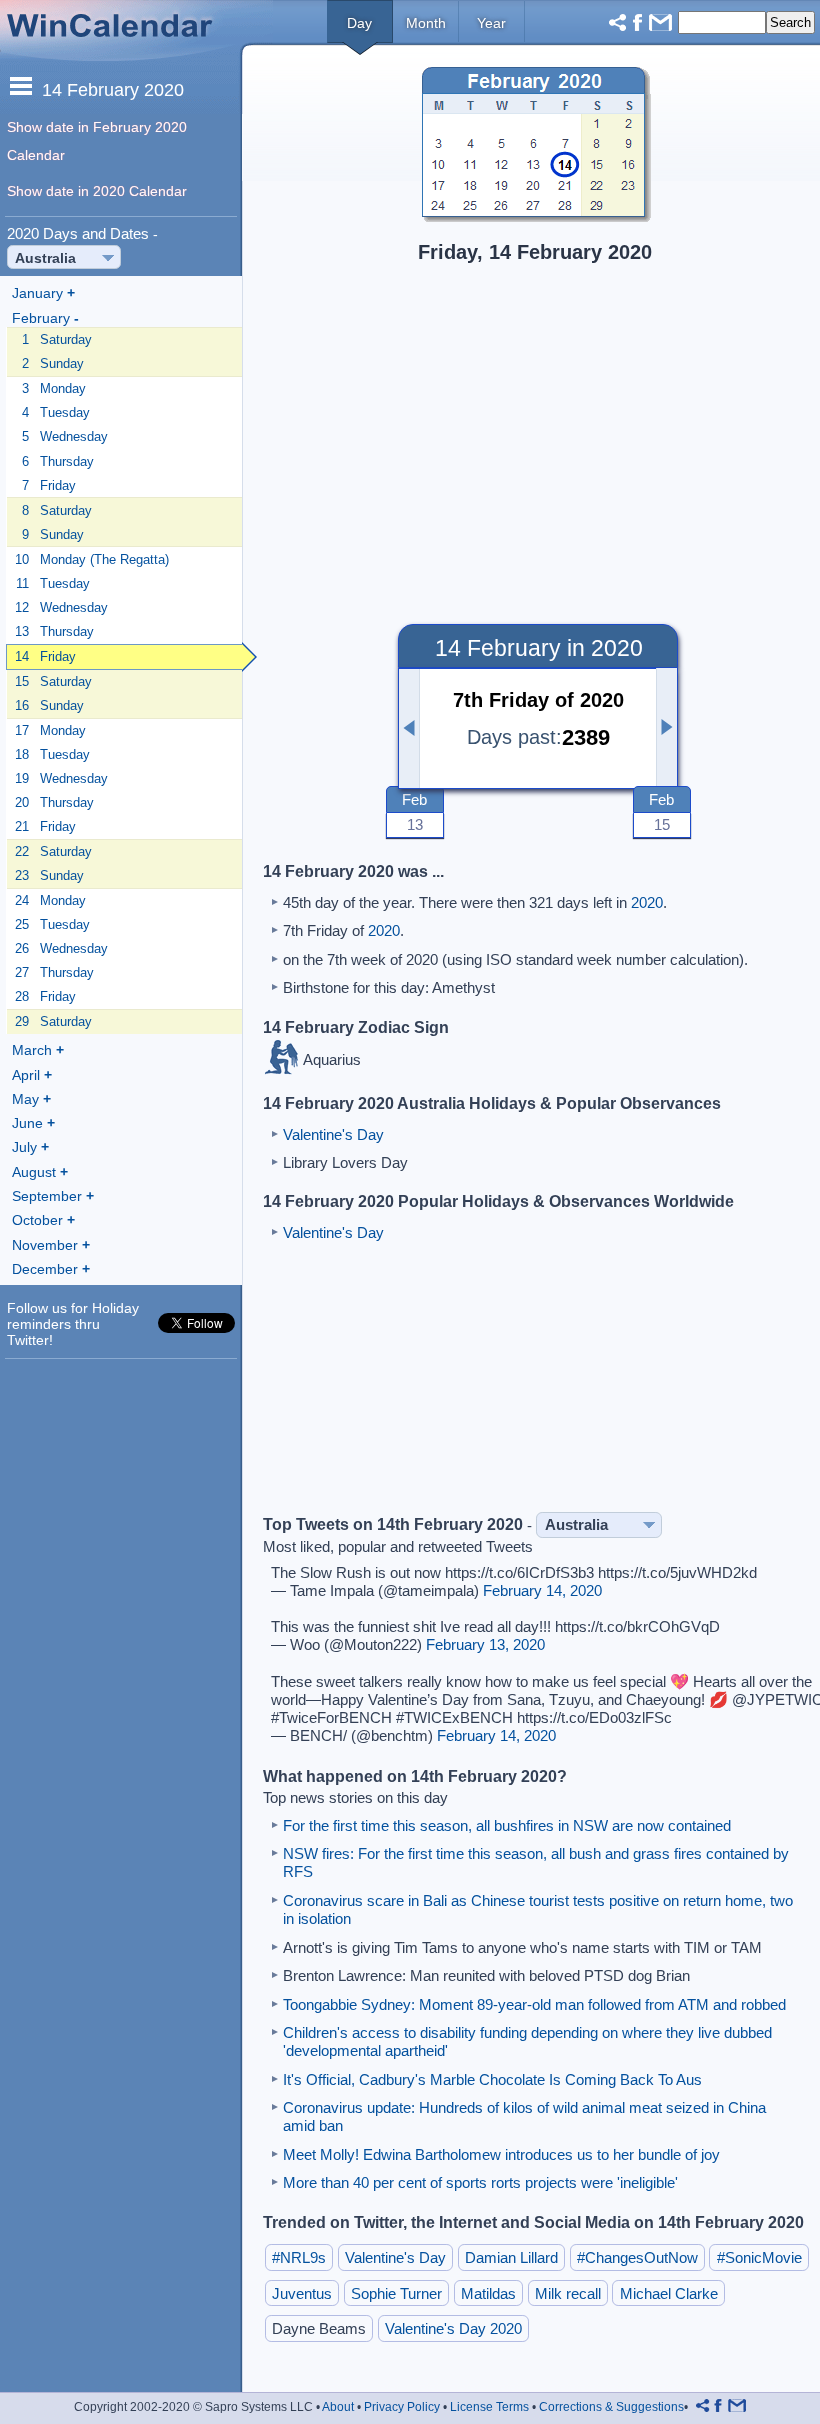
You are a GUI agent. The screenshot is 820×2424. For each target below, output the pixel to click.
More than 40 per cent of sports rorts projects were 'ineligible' (480, 2182)
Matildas (488, 2292)
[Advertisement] (532, 430)
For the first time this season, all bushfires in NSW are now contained (507, 1825)
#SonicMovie (759, 2257)
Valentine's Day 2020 (453, 2328)
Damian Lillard (511, 2257)
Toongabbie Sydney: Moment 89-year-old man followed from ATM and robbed (534, 2004)
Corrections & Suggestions (611, 2407)
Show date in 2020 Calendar (97, 191)
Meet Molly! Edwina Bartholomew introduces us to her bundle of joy (501, 2154)
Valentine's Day (333, 1134)
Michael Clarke (669, 2292)
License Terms (489, 2407)
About (338, 2407)
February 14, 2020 (542, 1590)
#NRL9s (299, 2257)
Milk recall (568, 2292)
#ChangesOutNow (637, 2257)
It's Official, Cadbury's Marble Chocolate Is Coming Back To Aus (492, 2079)
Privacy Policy (402, 2407)
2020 (647, 902)
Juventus (302, 2292)
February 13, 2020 (485, 1644)
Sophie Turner (396, 2292)
